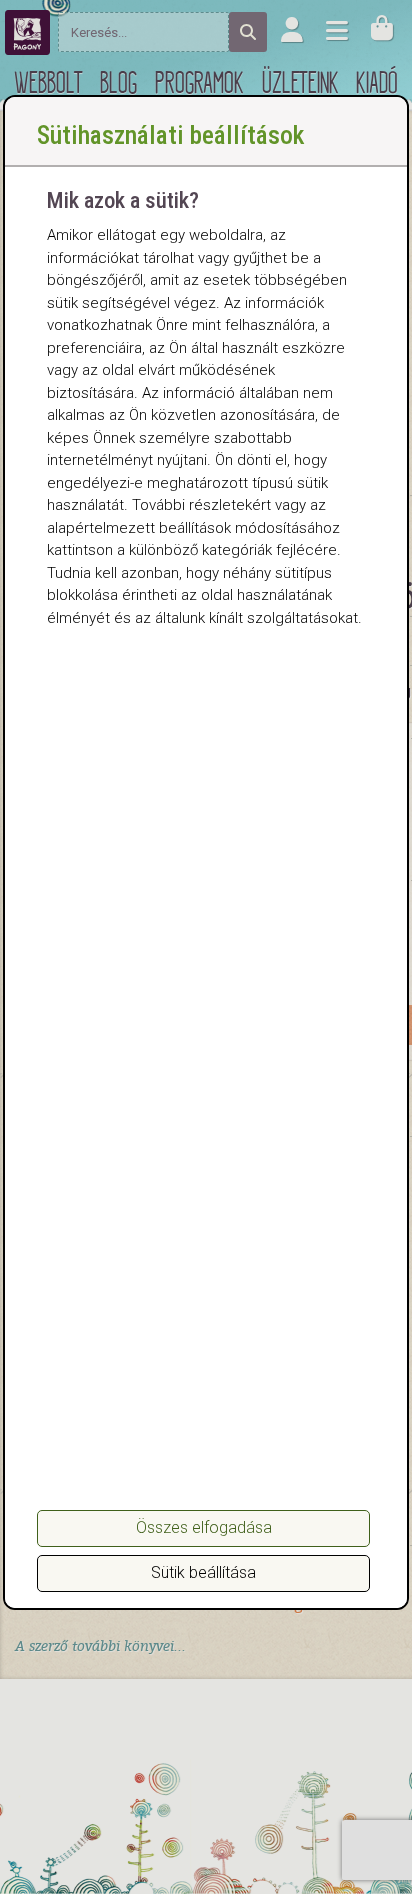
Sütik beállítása (203, 1572)
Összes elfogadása (204, 1527)
